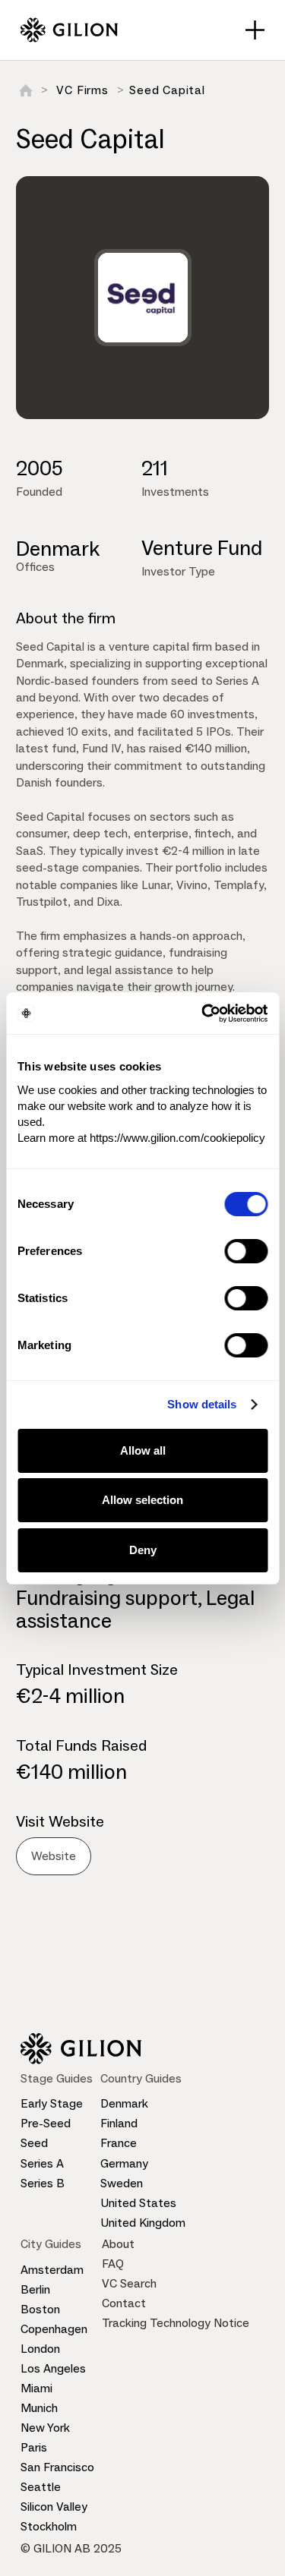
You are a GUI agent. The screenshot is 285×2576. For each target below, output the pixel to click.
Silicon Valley (54, 2507)
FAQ (113, 2264)
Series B (43, 2183)
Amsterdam (52, 2270)
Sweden (122, 2183)
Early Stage (52, 2103)
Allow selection (142, 1500)
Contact (124, 2303)
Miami (36, 2388)
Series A (42, 2163)
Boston (40, 2309)
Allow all (143, 1450)
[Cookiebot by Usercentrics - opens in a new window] (203, 1014)
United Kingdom (143, 2223)
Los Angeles (53, 2368)
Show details (202, 1404)
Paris (34, 2447)
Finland (119, 2123)
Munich (39, 2408)
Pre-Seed (46, 2123)
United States (138, 2203)
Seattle (41, 2487)
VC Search (129, 2283)
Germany (124, 2163)
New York (45, 2428)
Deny (143, 1550)
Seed (34, 2143)
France (119, 2143)
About (118, 2244)
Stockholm (49, 2526)
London (40, 2349)
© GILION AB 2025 (71, 2548)
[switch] (246, 1251)
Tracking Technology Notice (176, 2323)
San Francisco (57, 2467)
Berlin (35, 2289)
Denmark (124, 2103)
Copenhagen (54, 2329)
